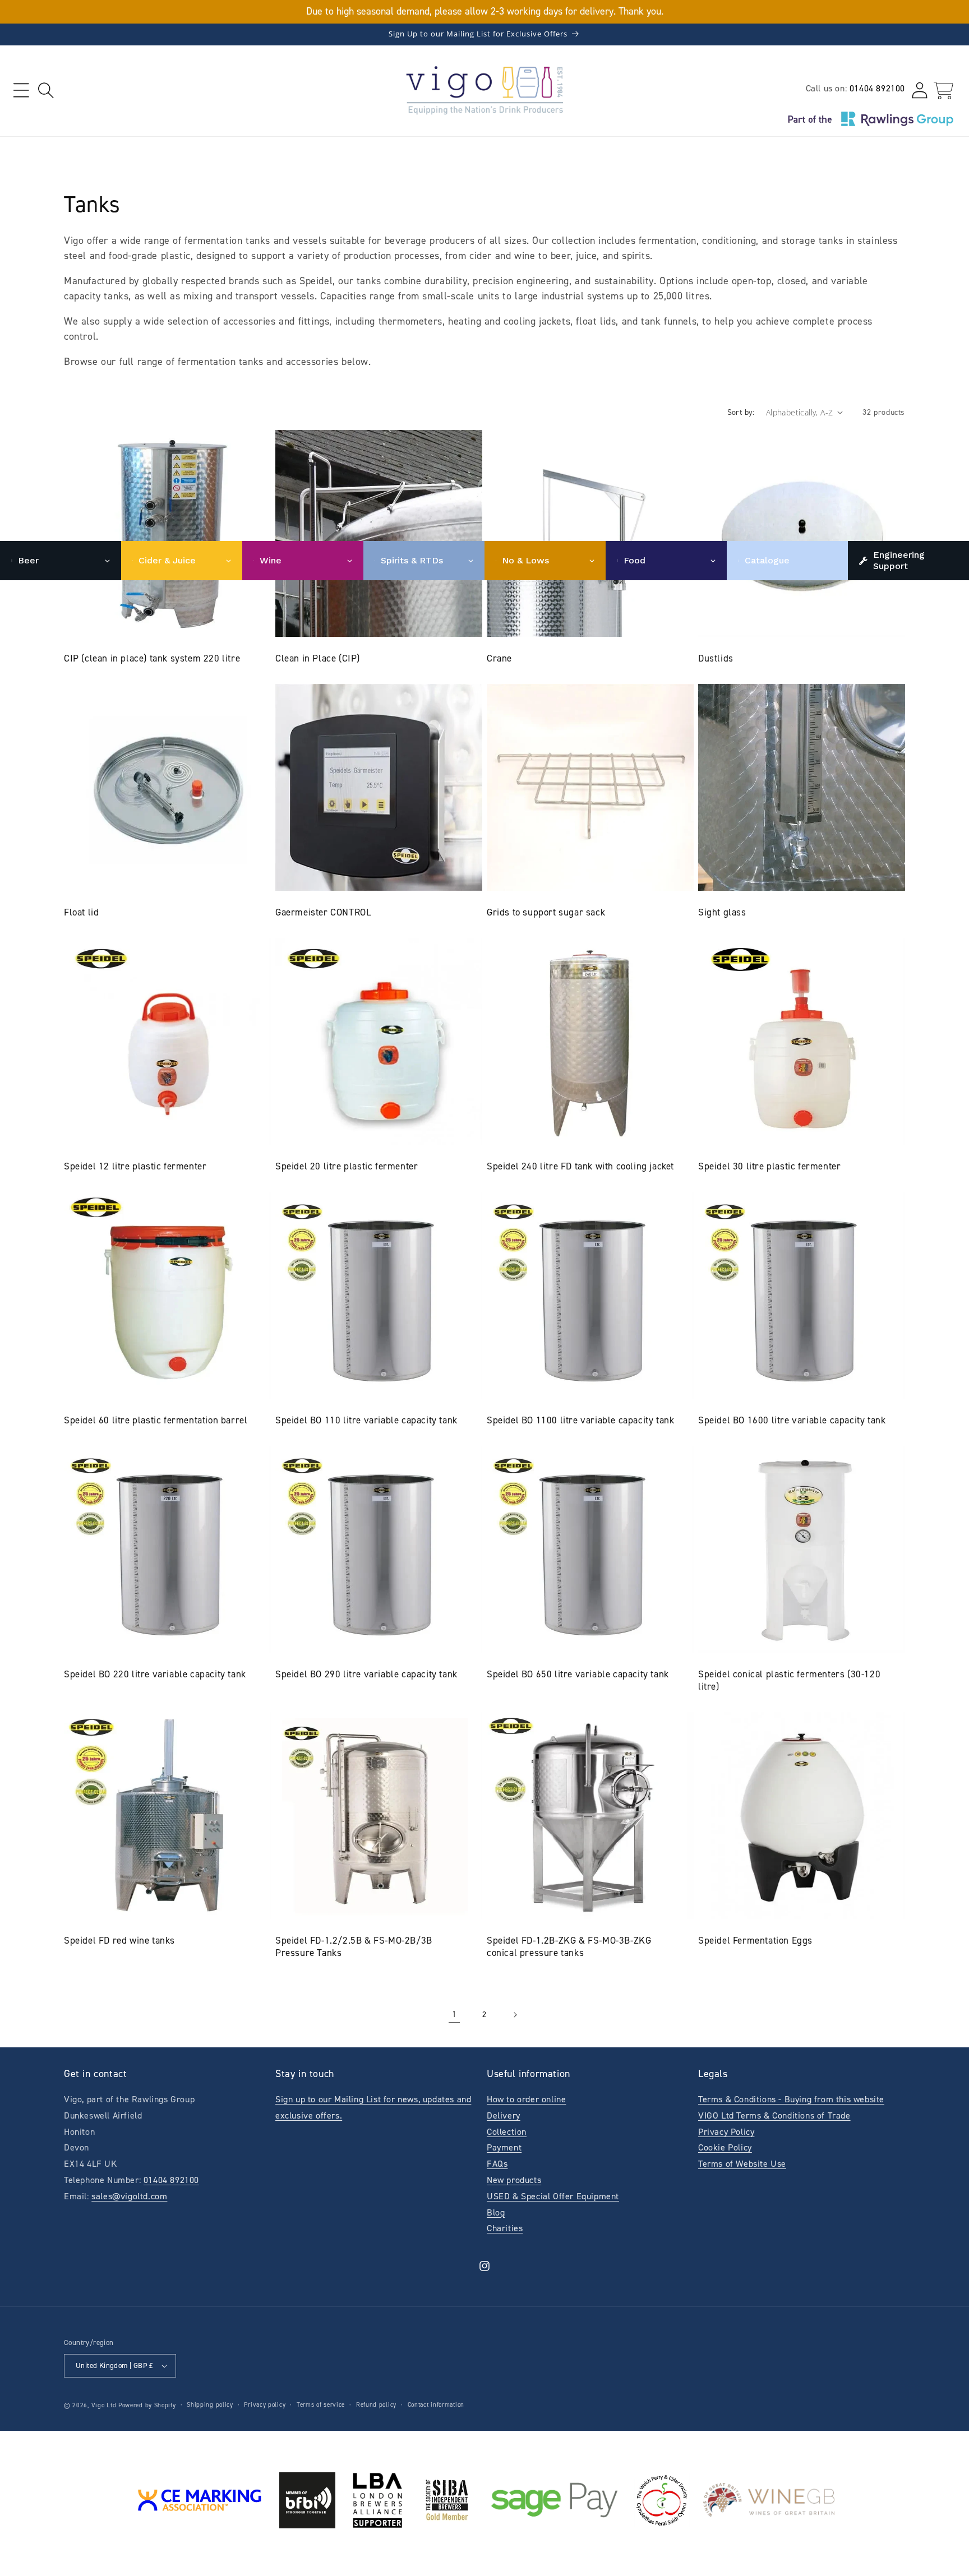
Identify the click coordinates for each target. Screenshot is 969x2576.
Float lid (81, 912)
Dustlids (716, 658)
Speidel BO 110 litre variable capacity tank (366, 1420)
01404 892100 (877, 88)
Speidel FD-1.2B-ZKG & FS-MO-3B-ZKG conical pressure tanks (569, 1946)
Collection (507, 2132)
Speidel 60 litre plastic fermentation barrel (156, 1420)
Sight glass (722, 912)
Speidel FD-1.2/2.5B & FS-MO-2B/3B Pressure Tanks (354, 1946)
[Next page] (515, 2015)
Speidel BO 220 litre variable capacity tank (155, 1674)
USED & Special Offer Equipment (553, 2196)
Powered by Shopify (147, 2405)
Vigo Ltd (104, 2405)
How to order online (526, 2099)
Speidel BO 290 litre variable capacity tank (366, 1674)
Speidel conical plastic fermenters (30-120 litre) (789, 1680)
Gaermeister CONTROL (323, 912)
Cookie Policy (725, 2147)
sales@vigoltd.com (129, 2196)
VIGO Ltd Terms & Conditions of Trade (774, 2115)
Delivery (504, 2115)
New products (514, 2180)
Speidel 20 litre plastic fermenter (347, 1166)
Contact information (436, 2405)
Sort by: (741, 412)
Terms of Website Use (742, 2164)
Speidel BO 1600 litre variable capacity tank (792, 1420)
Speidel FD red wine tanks (119, 1940)
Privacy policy (265, 2405)
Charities (505, 2228)
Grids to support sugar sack (546, 912)
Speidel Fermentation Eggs (755, 1940)
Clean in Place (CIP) (318, 658)
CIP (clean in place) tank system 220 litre (152, 658)
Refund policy (376, 2405)
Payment (504, 2147)
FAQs (497, 2164)
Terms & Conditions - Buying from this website (791, 2099)
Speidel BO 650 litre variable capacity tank (578, 1674)
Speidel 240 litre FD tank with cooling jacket (580, 1166)
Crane (499, 658)
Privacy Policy (726, 2132)
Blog (496, 2212)
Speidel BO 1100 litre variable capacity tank (580, 1420)
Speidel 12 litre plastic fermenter (135, 1166)
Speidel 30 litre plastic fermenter (769, 1166)
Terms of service (321, 2405)
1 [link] (454, 2014)
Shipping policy (210, 2405)
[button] (21, 91)
